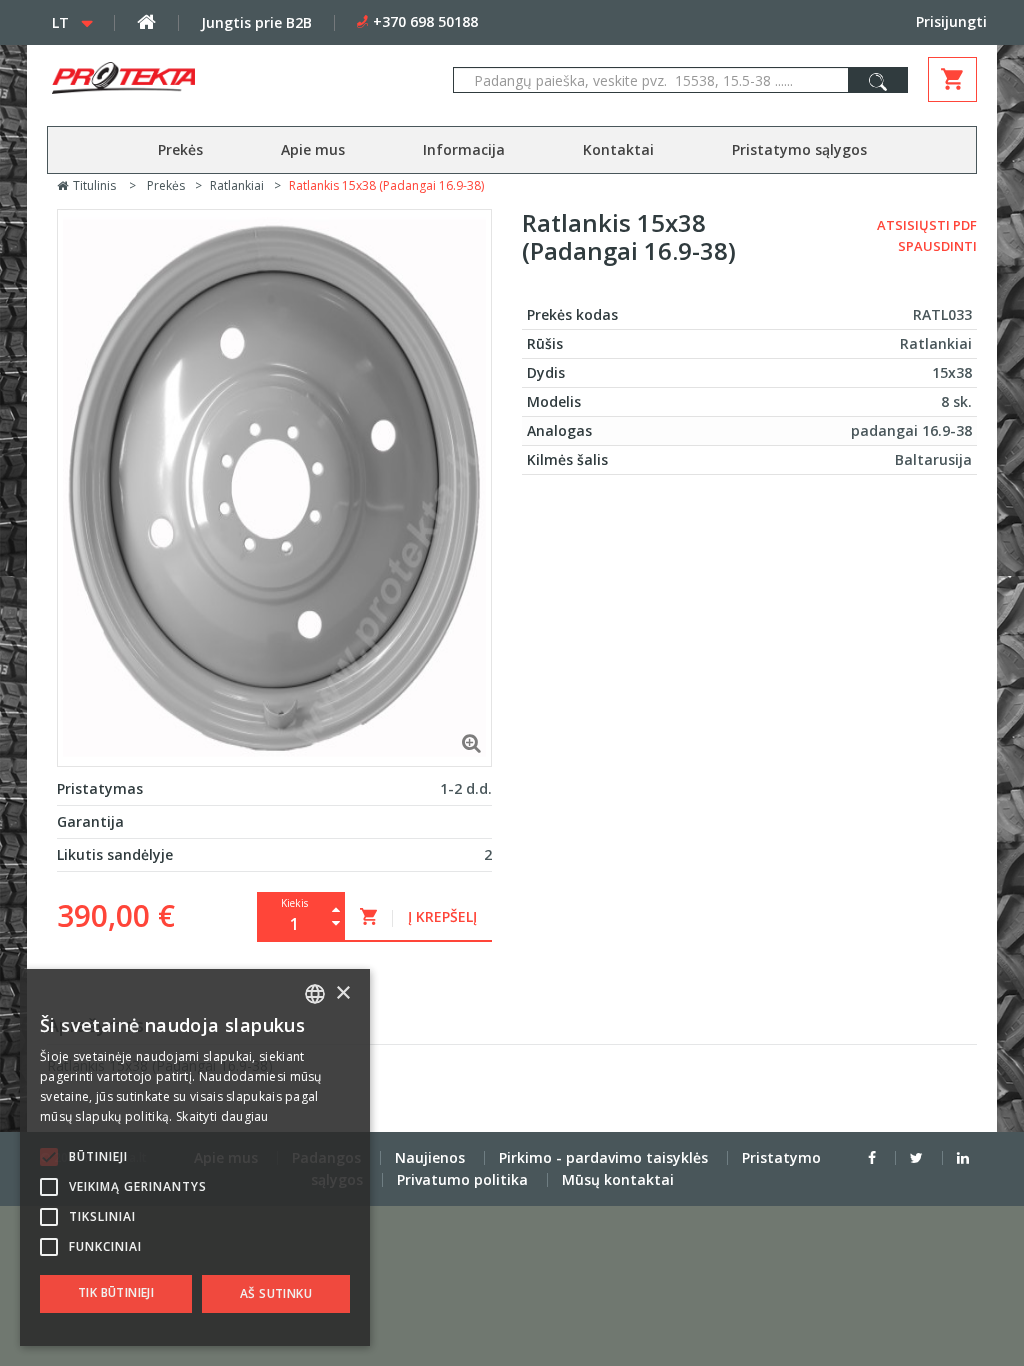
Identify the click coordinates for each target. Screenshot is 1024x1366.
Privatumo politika (462, 1179)
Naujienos (430, 1157)
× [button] (342, 993)
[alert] (195, 1157)
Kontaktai (618, 149)
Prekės (180, 149)
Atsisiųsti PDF (927, 225)
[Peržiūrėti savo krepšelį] (952, 79)
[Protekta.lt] (195, 78)
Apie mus (313, 149)
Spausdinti (937, 246)
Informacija (464, 149)
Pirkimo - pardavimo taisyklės (603, 1157)
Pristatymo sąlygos (799, 149)
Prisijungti (951, 21)
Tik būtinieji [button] (116, 1292)
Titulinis (93, 185)
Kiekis (294, 903)
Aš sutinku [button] (276, 1293)
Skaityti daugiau (222, 1116)
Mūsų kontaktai (618, 1179)
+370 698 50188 (425, 21)
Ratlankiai (237, 185)
